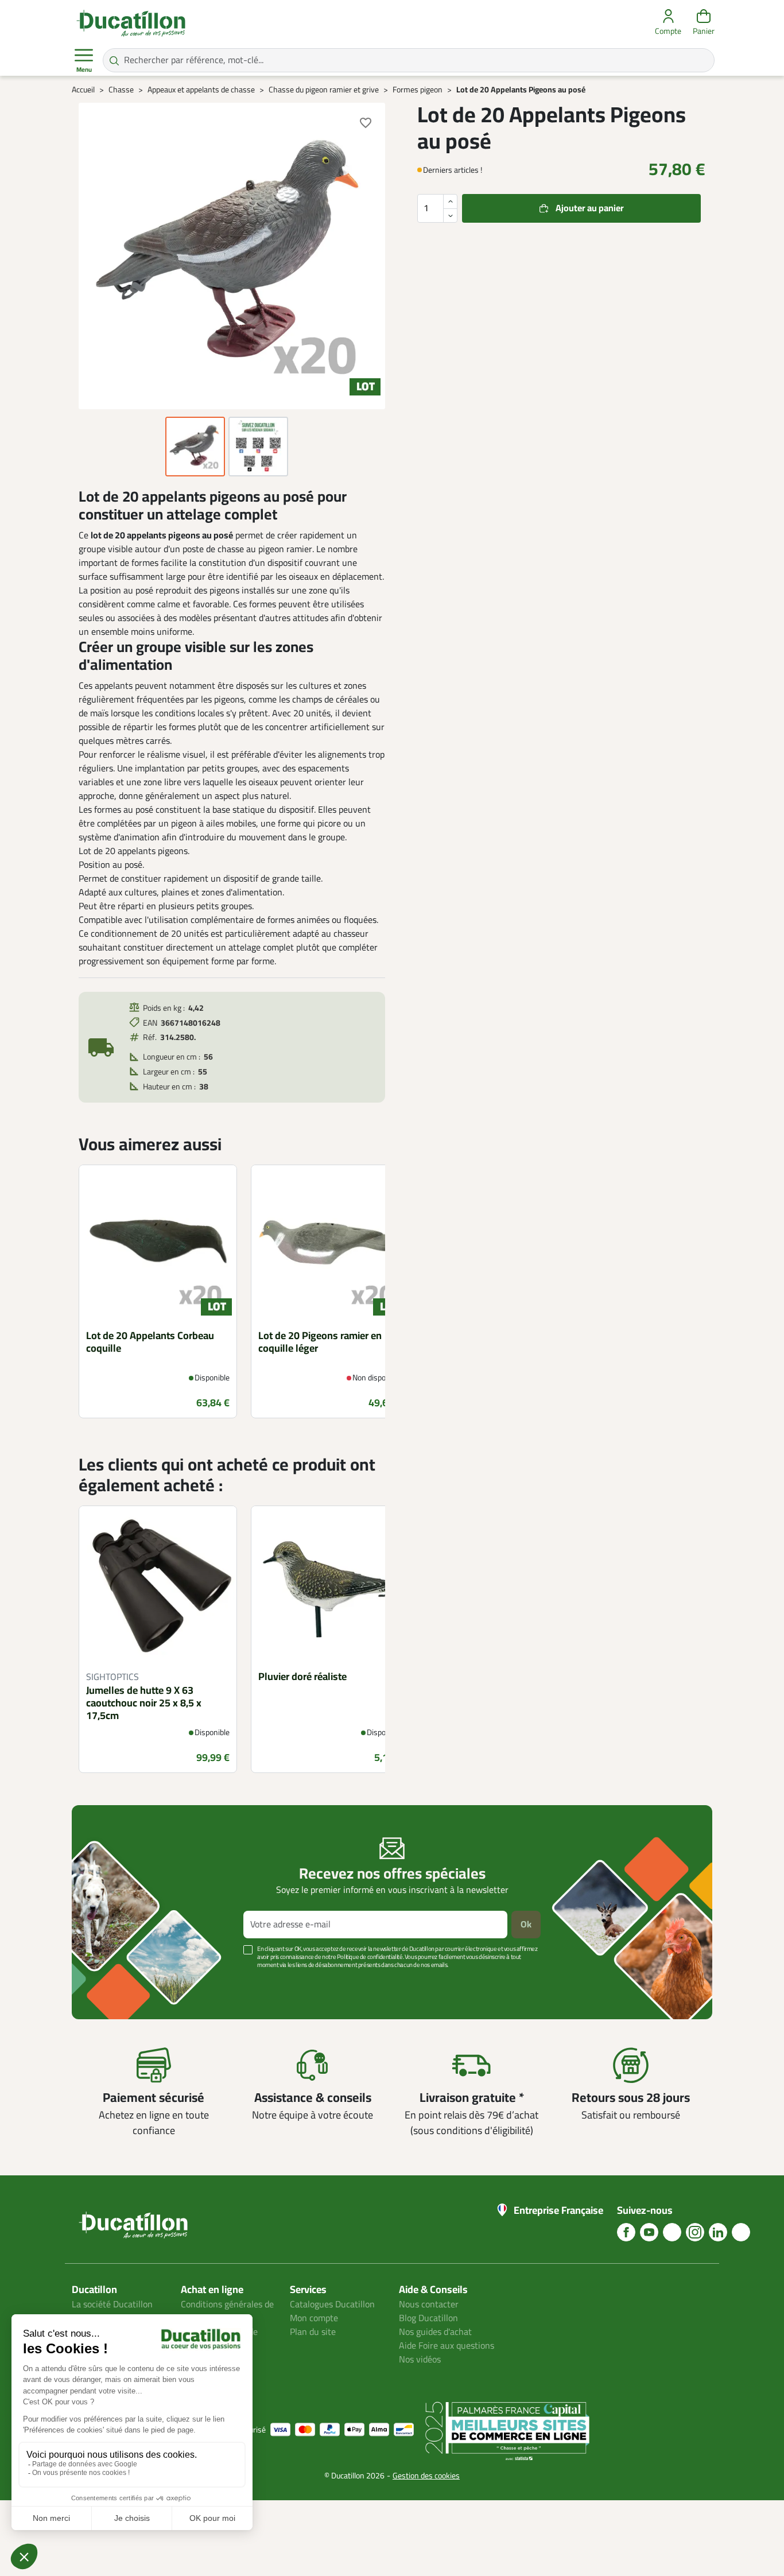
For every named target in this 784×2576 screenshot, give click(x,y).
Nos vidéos (420, 2360)
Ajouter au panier (590, 208)
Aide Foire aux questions (447, 2346)
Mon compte (314, 2318)
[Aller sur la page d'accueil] (131, 23)
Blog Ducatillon (428, 2318)
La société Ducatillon (112, 2305)
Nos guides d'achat (435, 2332)
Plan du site (313, 2332)
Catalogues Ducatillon (332, 2305)
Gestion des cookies (426, 2476)
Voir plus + (111, 1982)
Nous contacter (429, 2305)
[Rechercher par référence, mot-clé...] (114, 60)
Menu (84, 70)
